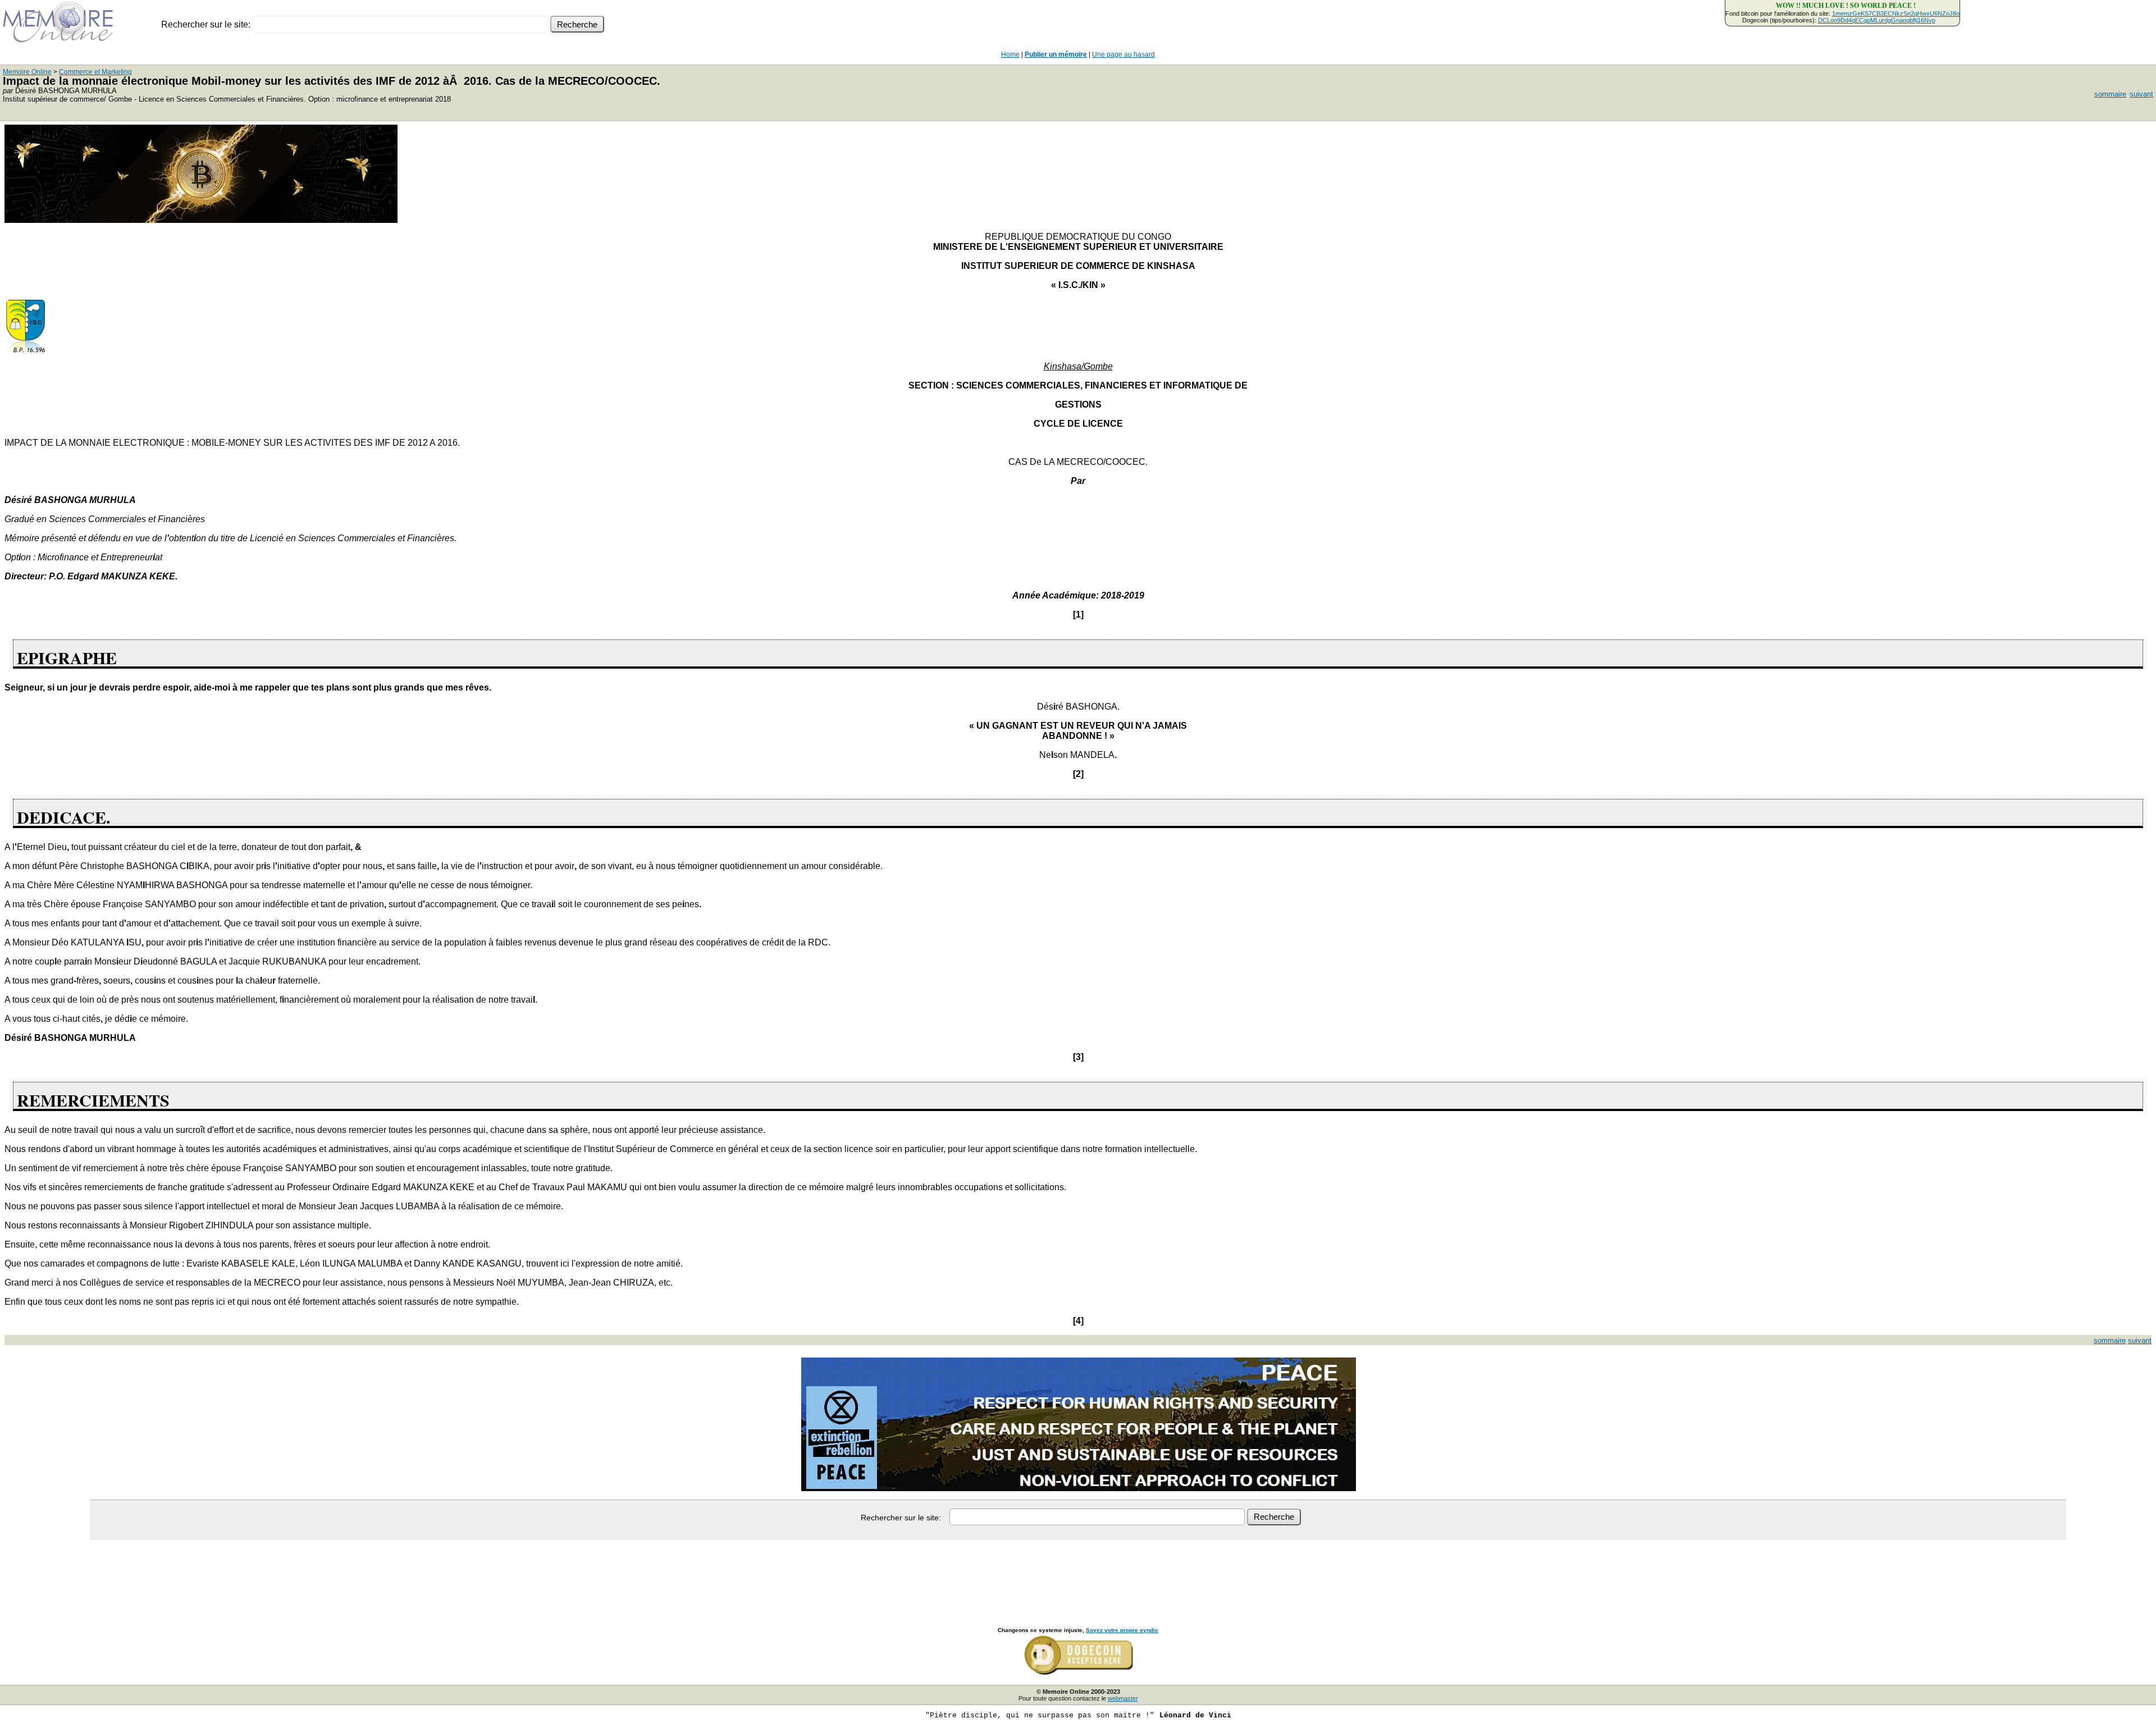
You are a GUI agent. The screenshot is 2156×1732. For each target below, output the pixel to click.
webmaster (1123, 1698)
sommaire (2110, 94)
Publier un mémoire (1056, 54)
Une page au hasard (1123, 54)
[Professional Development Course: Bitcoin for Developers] (201, 220)
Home (1010, 54)
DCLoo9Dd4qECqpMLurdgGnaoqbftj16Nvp (1877, 20)
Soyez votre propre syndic (1122, 1630)
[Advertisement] (1078, 1571)
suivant (2141, 94)
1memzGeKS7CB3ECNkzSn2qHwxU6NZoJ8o (1896, 13)
